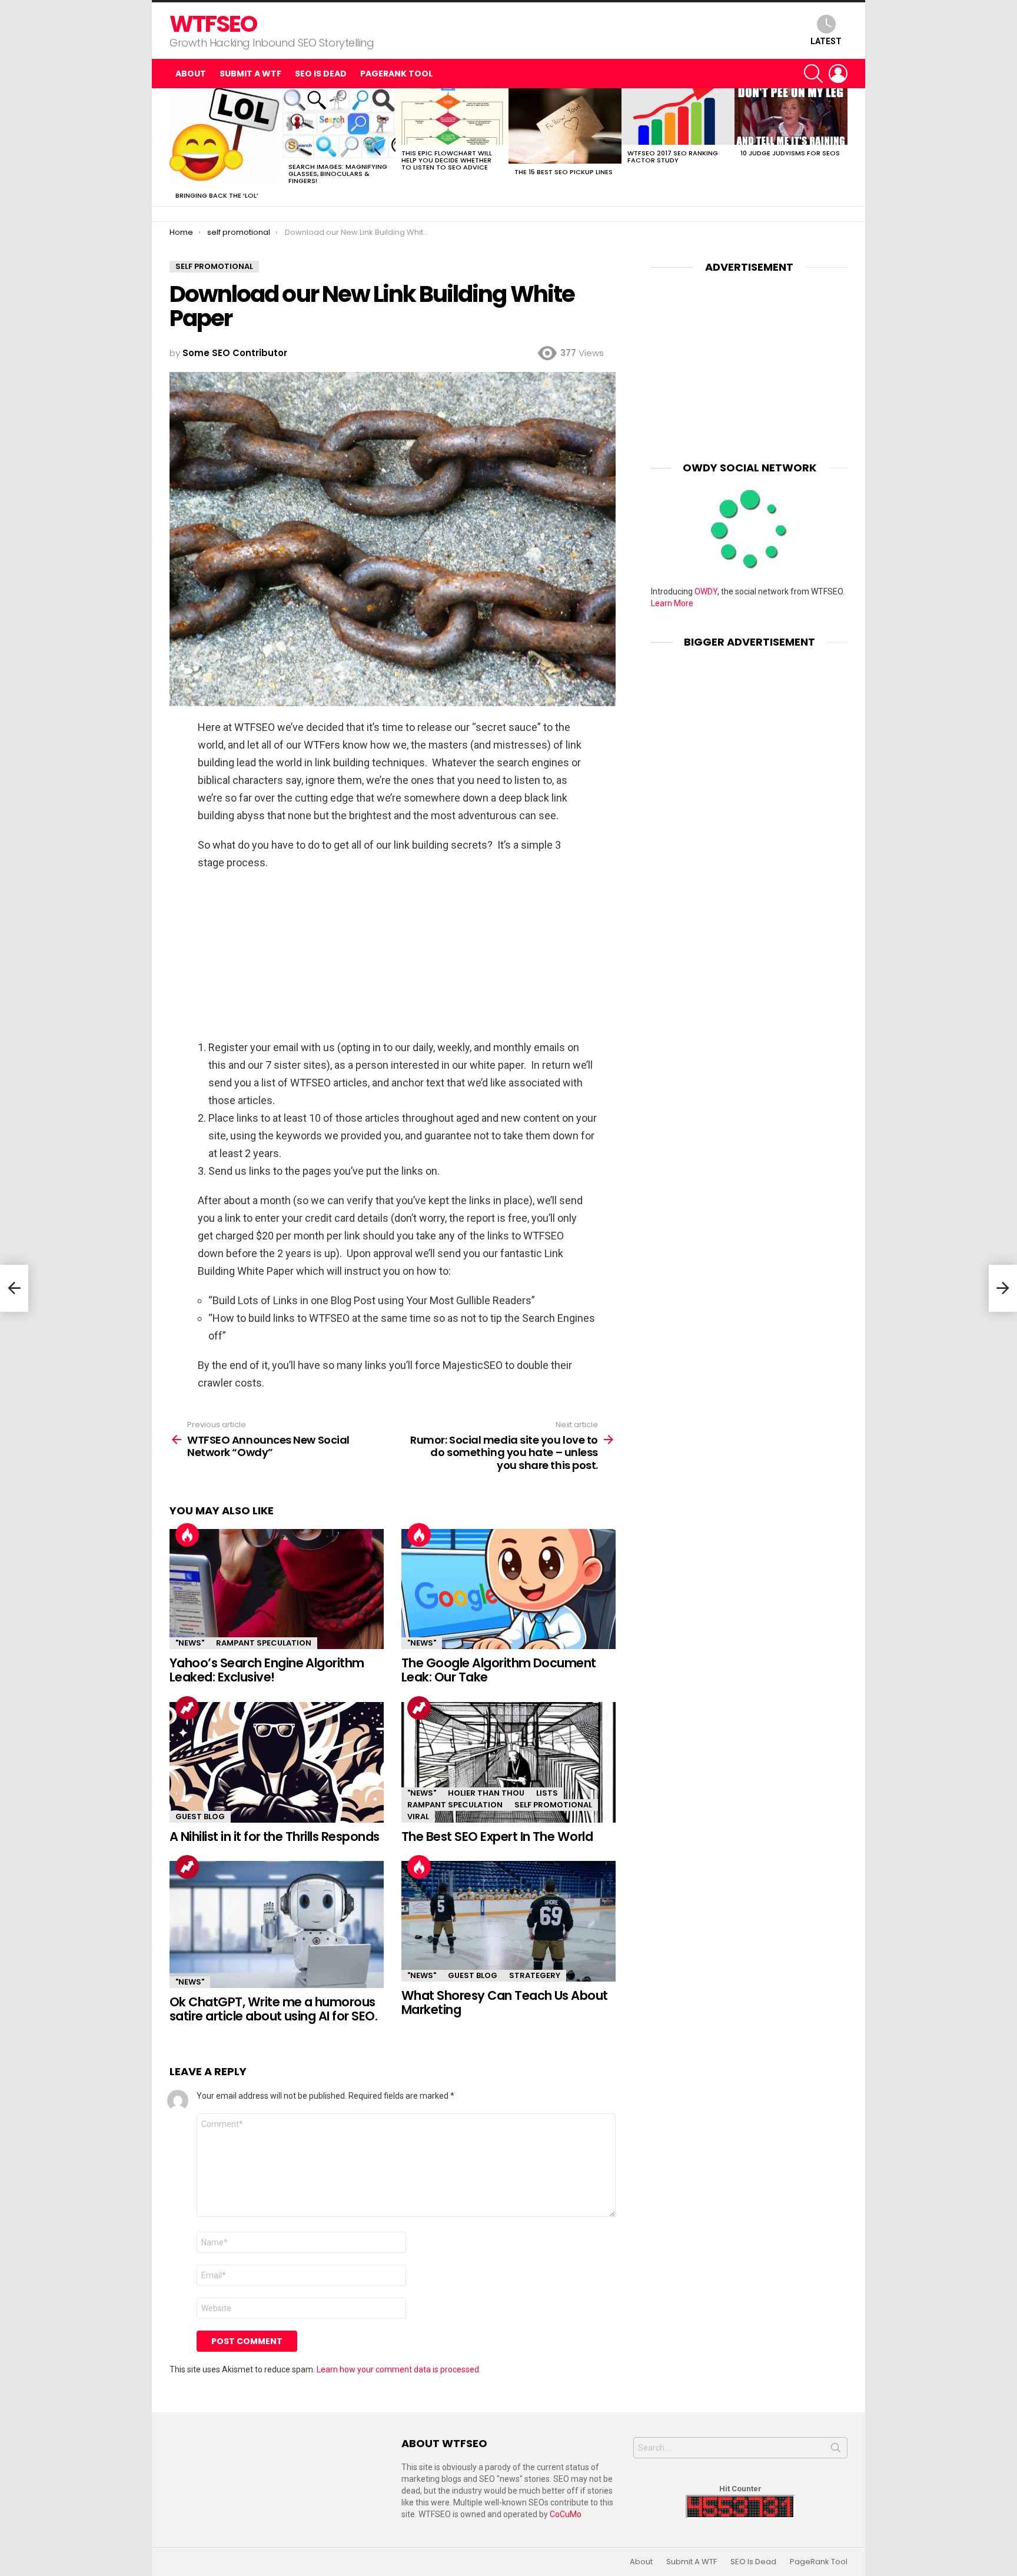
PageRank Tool (396, 74)
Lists (547, 1793)
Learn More (672, 603)
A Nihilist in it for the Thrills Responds (274, 1837)
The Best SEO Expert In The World (497, 1837)
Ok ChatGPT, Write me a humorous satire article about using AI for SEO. (273, 2009)
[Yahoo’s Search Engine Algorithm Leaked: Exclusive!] (277, 1589)
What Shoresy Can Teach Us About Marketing (505, 2002)
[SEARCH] (813, 74)
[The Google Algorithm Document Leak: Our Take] (508, 1589)
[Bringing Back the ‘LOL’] (226, 138)
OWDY (706, 591)
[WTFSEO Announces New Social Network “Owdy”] (14, 1288)
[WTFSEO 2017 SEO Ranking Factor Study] (678, 117)
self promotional (553, 1805)
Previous (175, 147)
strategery (535, 1975)
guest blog (200, 1817)
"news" (190, 1643)
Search (836, 2450)
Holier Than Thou (486, 1793)
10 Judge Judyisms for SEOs (790, 153)
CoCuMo (566, 2514)
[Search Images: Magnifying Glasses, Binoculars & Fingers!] (339, 123)
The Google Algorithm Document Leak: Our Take (499, 1670)
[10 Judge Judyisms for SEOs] (791, 117)
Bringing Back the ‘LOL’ (217, 195)
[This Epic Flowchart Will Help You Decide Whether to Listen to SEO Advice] (452, 117)
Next (842, 147)
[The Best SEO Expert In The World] (508, 1762)
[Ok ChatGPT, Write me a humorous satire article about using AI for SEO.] (277, 1924)
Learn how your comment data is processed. (399, 2369)
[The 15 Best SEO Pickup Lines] (565, 126)
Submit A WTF (250, 74)
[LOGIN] (838, 74)
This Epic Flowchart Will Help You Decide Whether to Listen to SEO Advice (447, 160)
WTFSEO (213, 24)
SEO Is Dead (321, 74)
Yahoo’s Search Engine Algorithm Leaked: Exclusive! (267, 1670)
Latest (826, 41)
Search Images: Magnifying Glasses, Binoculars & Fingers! (338, 174)
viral (418, 1817)
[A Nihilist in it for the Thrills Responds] (277, 1762)
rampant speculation (264, 1643)
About (191, 74)
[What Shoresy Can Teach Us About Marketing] (508, 1921)
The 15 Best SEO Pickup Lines (564, 172)
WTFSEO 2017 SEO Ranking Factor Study (673, 157)
